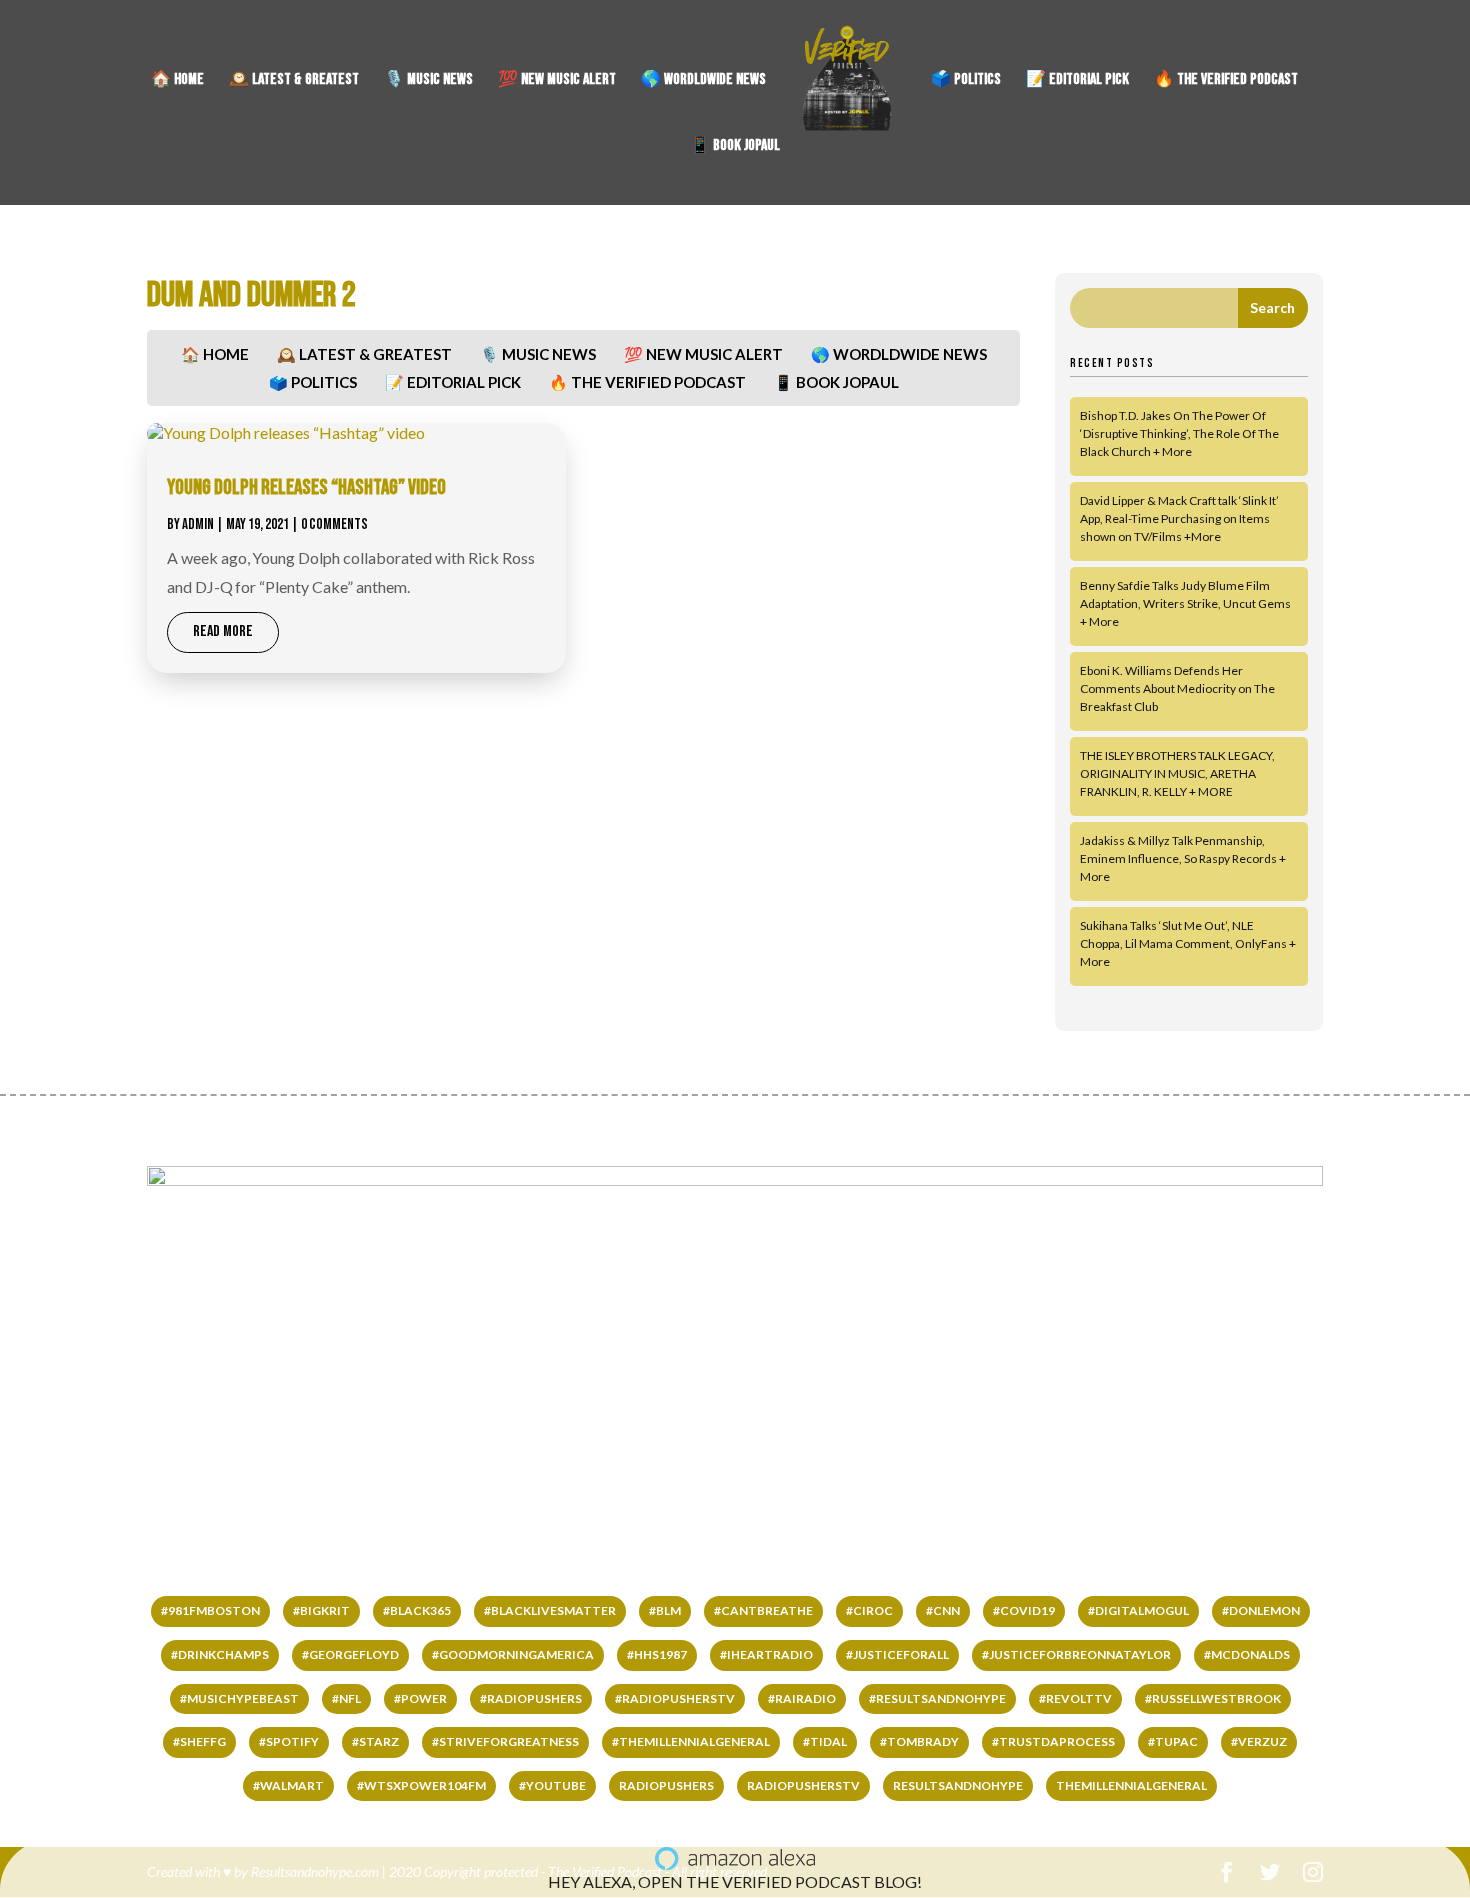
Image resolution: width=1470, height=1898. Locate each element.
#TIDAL (825, 1741)
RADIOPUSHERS (666, 1785)
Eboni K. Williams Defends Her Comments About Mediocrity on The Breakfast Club (1177, 688)
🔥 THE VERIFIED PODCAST (1226, 81)
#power (420, 1698)
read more (223, 631)
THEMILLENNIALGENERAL (1131, 1785)
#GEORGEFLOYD (350, 1654)
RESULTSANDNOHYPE (958, 1785)
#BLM (665, 1610)
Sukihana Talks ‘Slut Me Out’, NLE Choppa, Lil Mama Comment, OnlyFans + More (1188, 943)
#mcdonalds (1247, 1654)
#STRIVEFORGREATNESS (505, 1741)
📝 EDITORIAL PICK (1077, 81)
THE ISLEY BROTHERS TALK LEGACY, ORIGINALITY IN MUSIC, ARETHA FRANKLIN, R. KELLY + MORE (1177, 773)
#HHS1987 (657, 1654)
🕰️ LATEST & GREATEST (294, 81)
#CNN (943, 1610)
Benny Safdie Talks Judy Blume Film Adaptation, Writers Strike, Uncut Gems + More (1185, 603)
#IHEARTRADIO (766, 1654)
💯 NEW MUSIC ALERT (557, 81)
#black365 (417, 1610)
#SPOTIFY (289, 1741)
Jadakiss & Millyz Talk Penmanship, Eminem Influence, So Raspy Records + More (1183, 858)
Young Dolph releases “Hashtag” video (306, 487)
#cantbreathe (763, 1610)
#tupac (1173, 1741)
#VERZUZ (1259, 1741)
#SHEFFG (199, 1741)
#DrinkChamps (220, 1654)
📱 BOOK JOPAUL (735, 147)
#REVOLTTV (1075, 1698)
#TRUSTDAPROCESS (1053, 1741)
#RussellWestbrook (1213, 1698)
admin (198, 524)
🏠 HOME (177, 81)
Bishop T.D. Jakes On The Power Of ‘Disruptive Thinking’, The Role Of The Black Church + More (1179, 433)
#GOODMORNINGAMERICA (513, 1654)
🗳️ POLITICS (966, 81)
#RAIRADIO (802, 1698)
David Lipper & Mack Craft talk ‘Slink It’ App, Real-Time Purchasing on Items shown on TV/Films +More (1179, 518)
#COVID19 (1024, 1610)
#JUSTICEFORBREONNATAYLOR (1076, 1654)
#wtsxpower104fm (421, 1785)
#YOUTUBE (552, 1785)
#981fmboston (210, 1610)
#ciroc (869, 1610)
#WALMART (288, 1785)
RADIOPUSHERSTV (803, 1785)
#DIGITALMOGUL (1138, 1610)
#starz (375, 1741)
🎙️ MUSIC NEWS (428, 81)
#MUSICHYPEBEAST (239, 1698)
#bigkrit (321, 1610)
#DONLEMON (1261, 1610)
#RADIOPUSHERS (531, 1698)
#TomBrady (919, 1741)
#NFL (346, 1698)
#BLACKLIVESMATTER (550, 1610)
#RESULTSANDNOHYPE (937, 1698)
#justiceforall (897, 1654)
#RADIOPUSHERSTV (675, 1698)
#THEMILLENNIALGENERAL (691, 1741)
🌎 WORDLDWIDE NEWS (703, 81)
